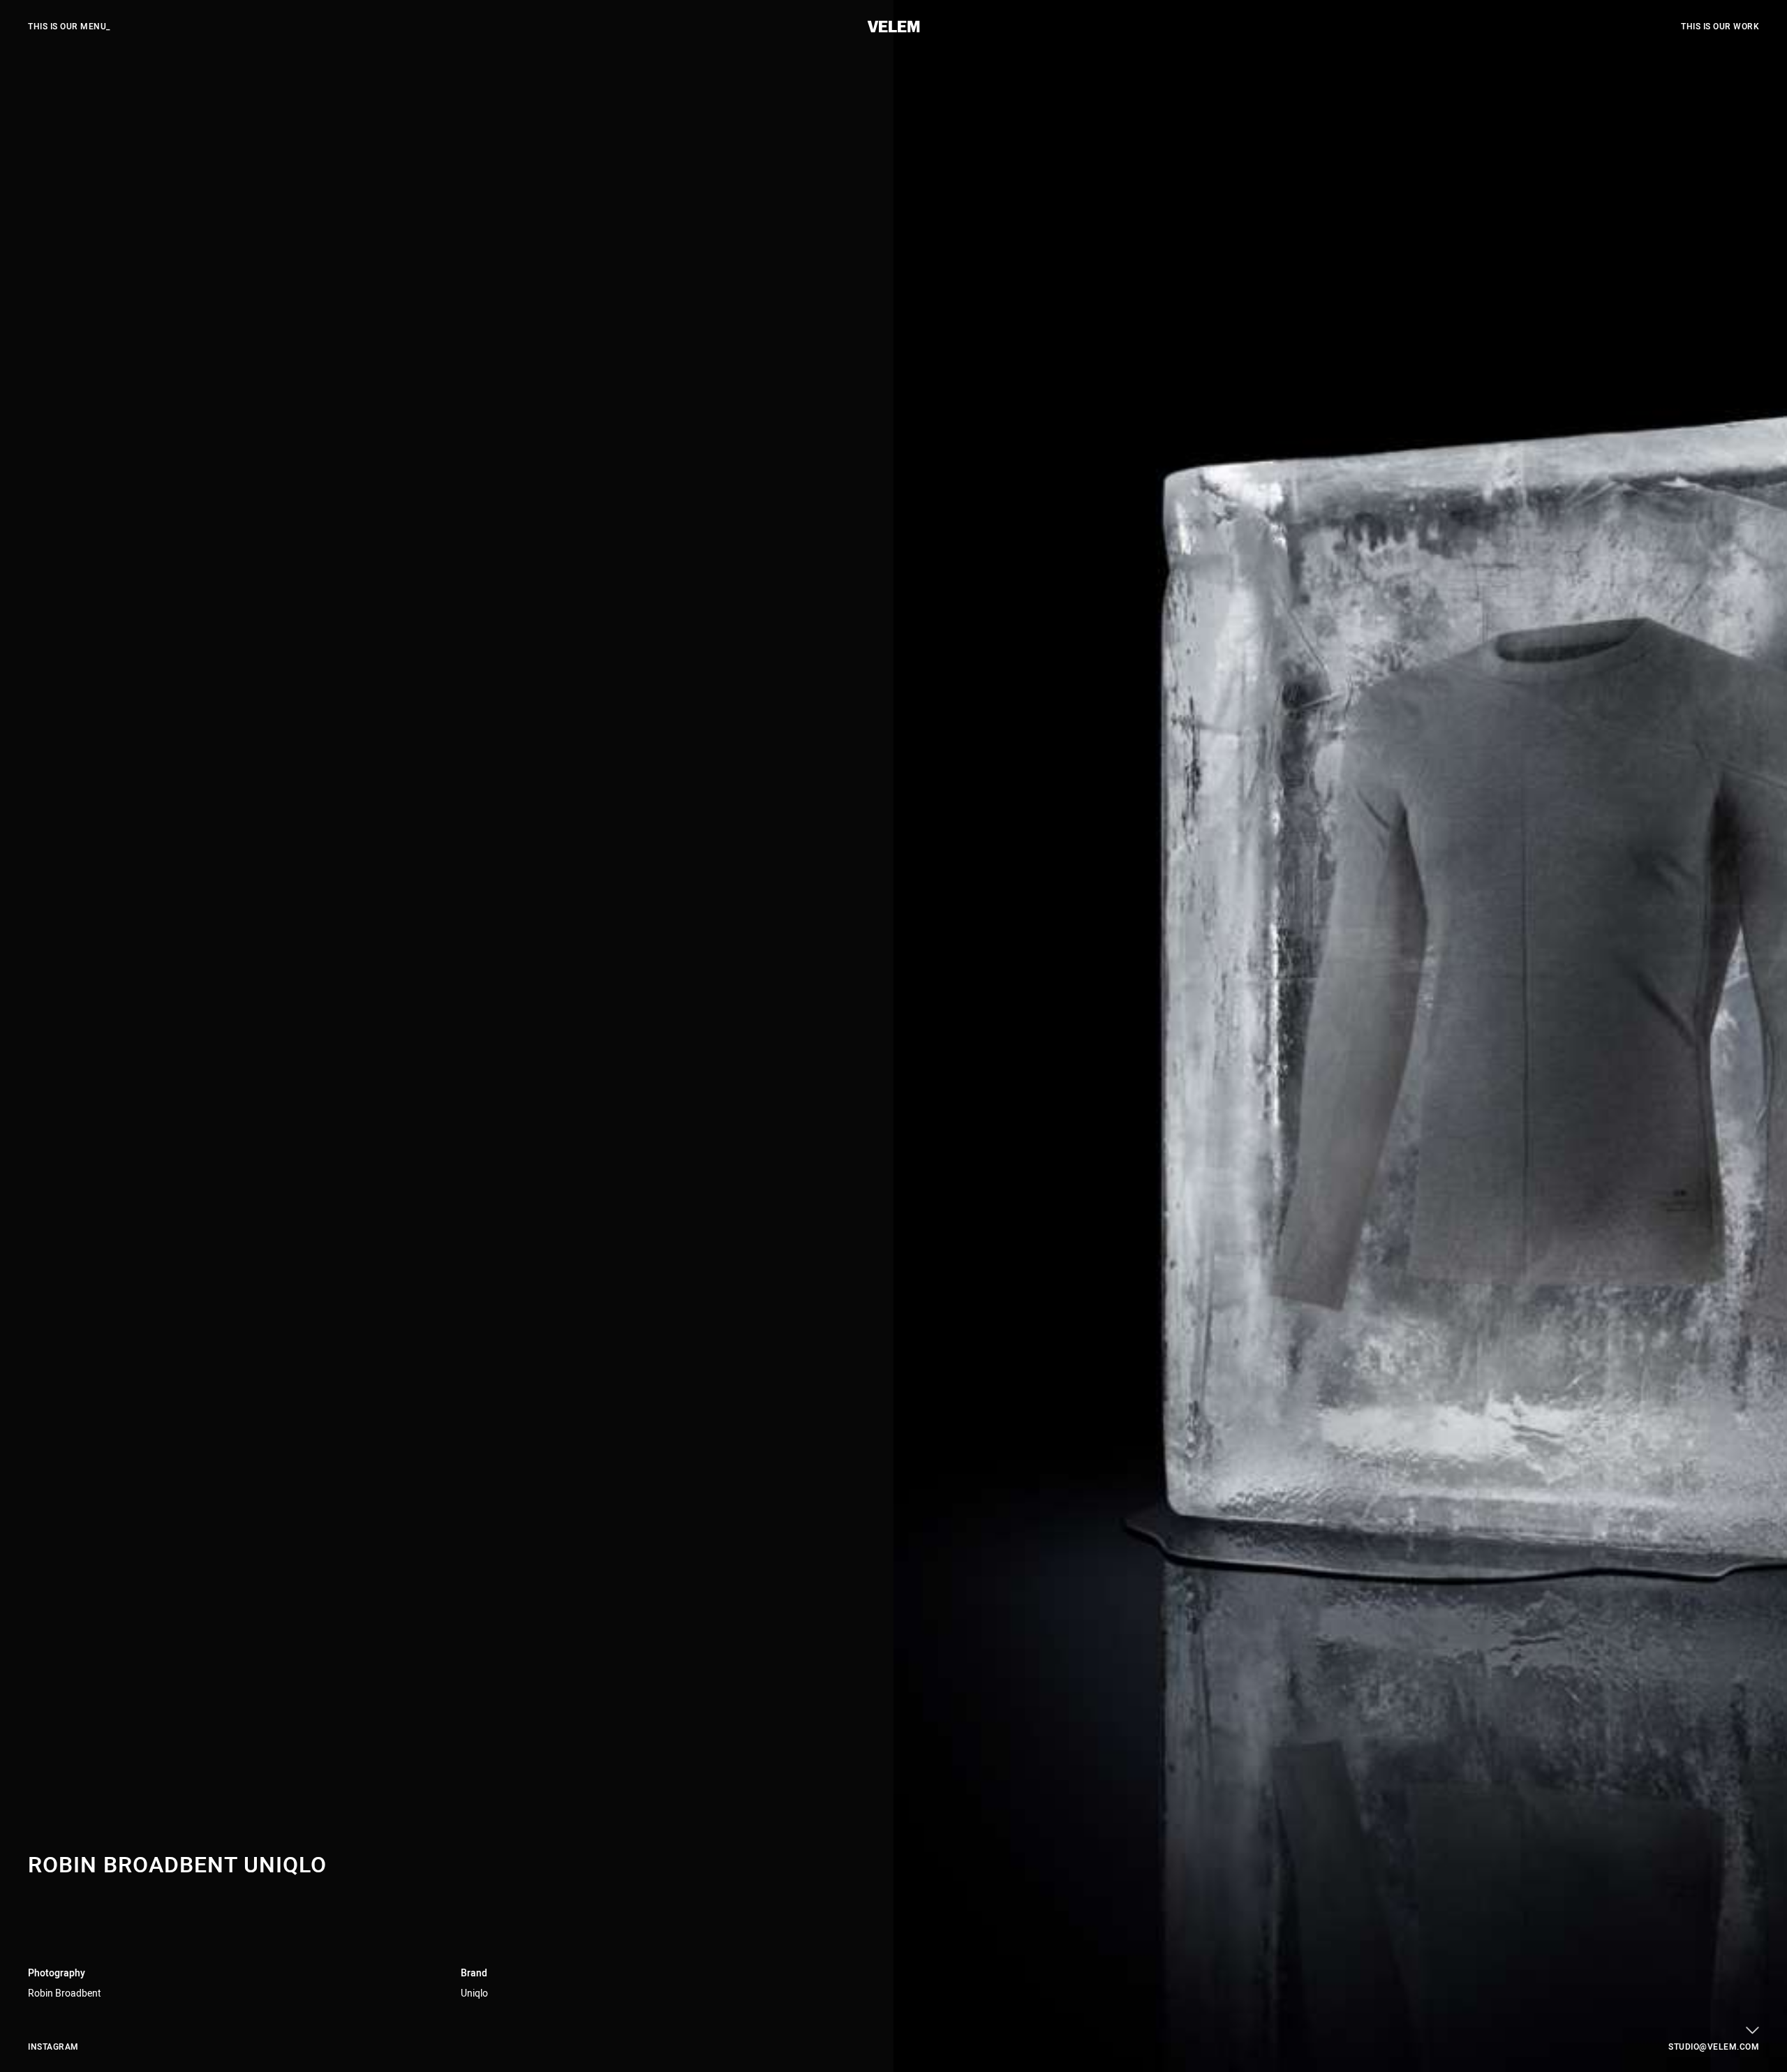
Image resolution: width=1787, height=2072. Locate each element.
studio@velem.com (1714, 2047)
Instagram (53, 2047)
